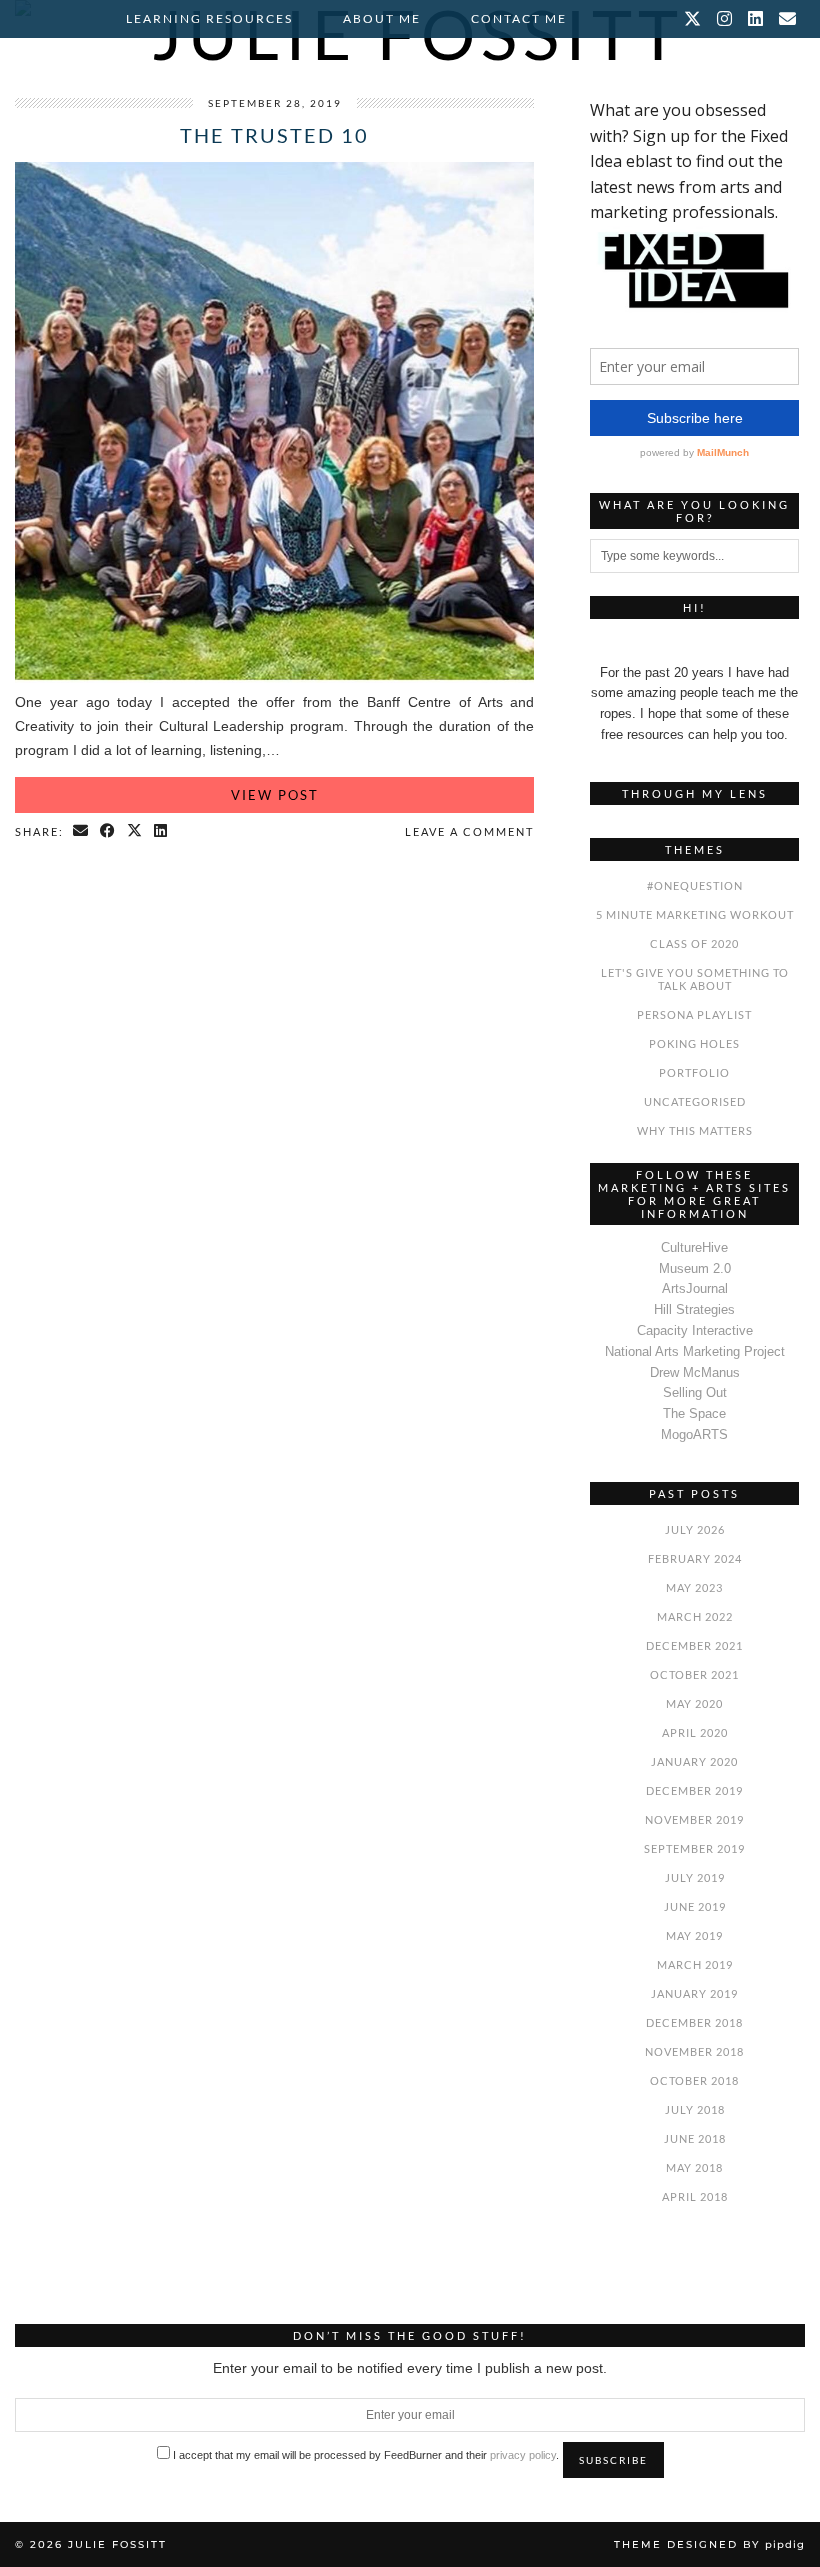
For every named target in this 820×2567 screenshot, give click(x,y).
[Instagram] (725, 19)
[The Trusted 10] (274, 678)
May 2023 (694, 1587)
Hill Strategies (694, 1309)
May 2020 (694, 1703)
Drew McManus (695, 1372)
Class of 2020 (694, 943)
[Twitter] (693, 19)
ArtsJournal (695, 1288)
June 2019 (695, 1906)
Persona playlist (694, 1014)
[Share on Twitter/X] (135, 832)
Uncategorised (695, 1101)
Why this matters (695, 1130)
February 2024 (695, 1558)
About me (382, 18)
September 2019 (694, 1848)
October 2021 (694, 1674)
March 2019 (695, 1964)
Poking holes (694, 1043)
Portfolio (694, 1072)
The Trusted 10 (274, 135)
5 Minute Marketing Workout (695, 914)
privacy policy (523, 2455)
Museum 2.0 (695, 1268)
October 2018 (694, 2080)
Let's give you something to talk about (695, 979)
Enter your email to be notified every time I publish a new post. (410, 2368)
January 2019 (694, 1993)
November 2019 (694, 1819)
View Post (275, 795)
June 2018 (695, 2138)
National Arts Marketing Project (695, 1351)
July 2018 (695, 2109)
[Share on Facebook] (108, 832)
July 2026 (695, 1529)
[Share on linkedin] (161, 832)
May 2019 (694, 1935)
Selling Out (695, 1392)
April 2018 (695, 2196)
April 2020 (695, 1732)
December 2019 (694, 1790)
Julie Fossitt (117, 2544)
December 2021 (694, 1645)
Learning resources (209, 18)
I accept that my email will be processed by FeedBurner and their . (364, 2455)
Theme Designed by (709, 2544)
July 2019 (695, 1877)
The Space (694, 1413)
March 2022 (695, 1616)
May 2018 (694, 2167)
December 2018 (694, 2022)
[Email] (788, 19)
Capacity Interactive (695, 1330)
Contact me (519, 18)
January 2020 (694, 1761)
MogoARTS (694, 1434)
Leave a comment (469, 831)
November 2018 (694, 2051)
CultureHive (694, 1247)
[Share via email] (81, 832)
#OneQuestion (695, 885)
